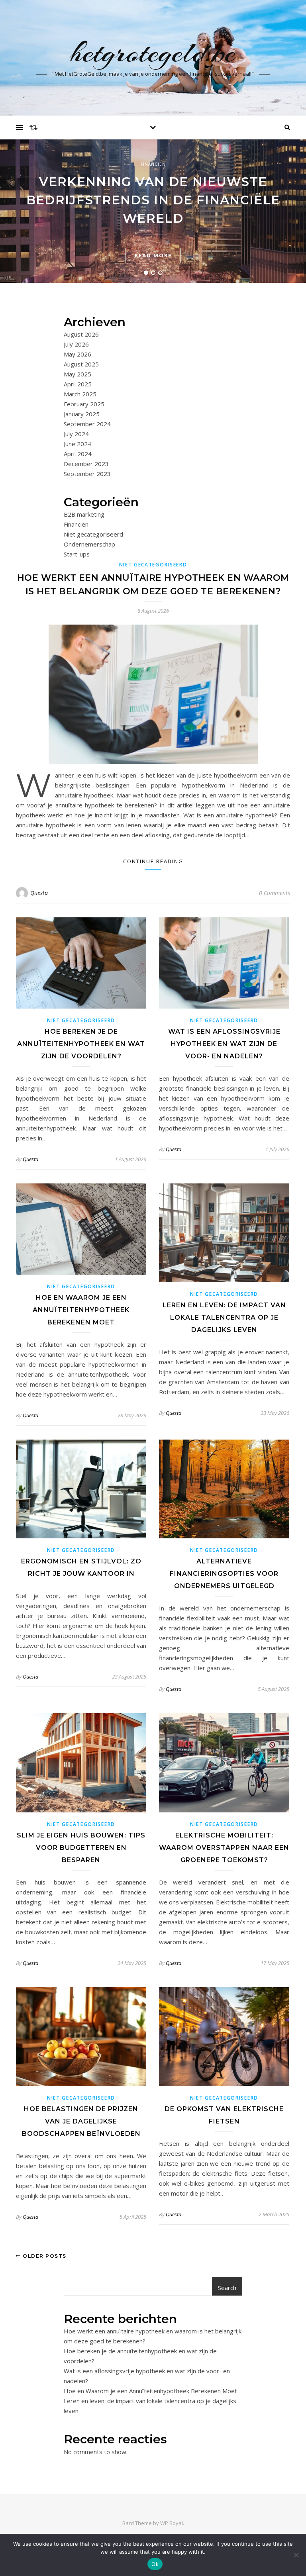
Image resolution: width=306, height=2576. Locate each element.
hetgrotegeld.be (153, 53)
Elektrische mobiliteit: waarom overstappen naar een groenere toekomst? (224, 1848)
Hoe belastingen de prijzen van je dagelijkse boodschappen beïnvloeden (81, 2121)
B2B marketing (84, 514)
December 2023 (86, 464)
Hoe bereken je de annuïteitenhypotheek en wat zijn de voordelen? (81, 1044)
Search (227, 2288)
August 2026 (81, 334)
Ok (155, 2564)
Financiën (153, 164)
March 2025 (80, 394)
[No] (296, 2555)
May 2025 (77, 374)
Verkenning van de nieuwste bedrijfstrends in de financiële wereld (153, 200)
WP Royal (172, 2523)
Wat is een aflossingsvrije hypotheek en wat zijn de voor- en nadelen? (224, 1044)
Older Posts (44, 2256)
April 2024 (78, 454)
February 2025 (84, 404)
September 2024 (87, 424)
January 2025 (82, 414)
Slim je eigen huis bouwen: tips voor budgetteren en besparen (81, 1848)
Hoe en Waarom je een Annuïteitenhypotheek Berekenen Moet (81, 1310)
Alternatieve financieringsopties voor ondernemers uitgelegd (224, 1574)
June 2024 (77, 444)
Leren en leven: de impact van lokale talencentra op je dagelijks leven (224, 1317)
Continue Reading (153, 861)
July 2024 (76, 434)
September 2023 (87, 474)
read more (153, 255)
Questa (39, 893)
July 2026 (76, 344)
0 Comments (275, 893)
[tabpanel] (153, 211)
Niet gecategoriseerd (93, 534)
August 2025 (81, 364)
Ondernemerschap (89, 544)
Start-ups (77, 554)
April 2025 (78, 384)
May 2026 (77, 354)
